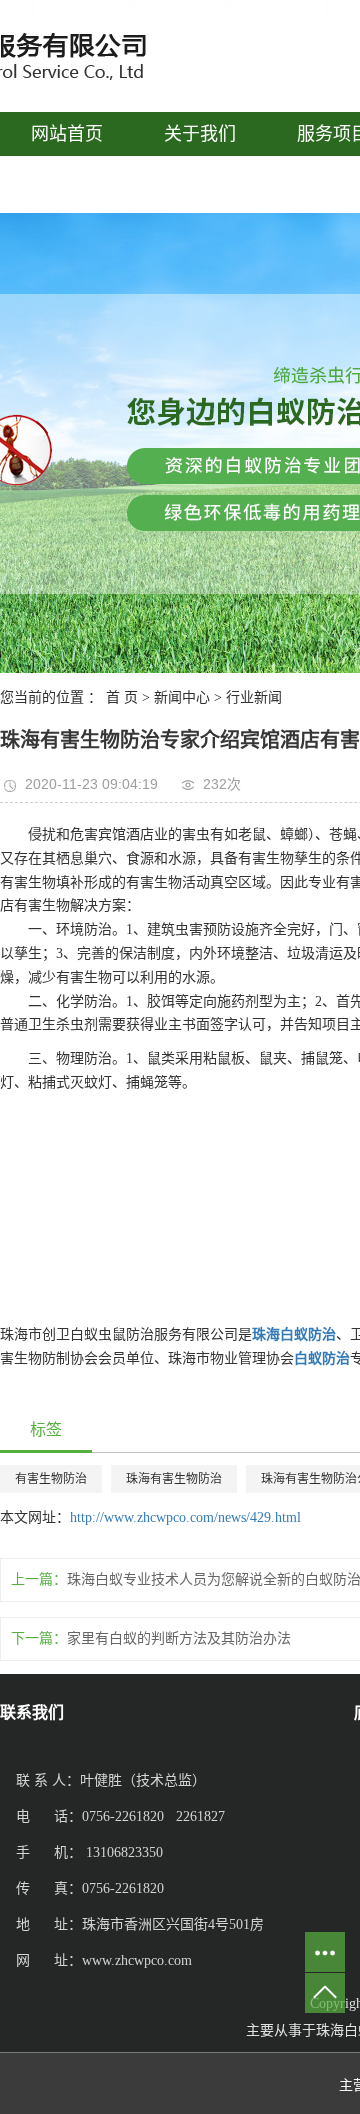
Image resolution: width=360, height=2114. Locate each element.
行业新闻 (254, 697)
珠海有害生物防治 (174, 1479)
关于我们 (200, 134)
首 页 (122, 697)
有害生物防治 (51, 1479)
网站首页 (67, 134)
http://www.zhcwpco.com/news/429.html (185, 1517)
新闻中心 (182, 697)
